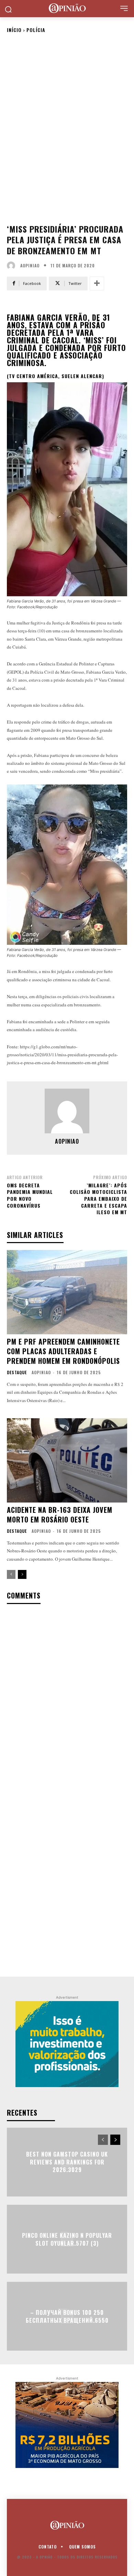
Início (14, 30)
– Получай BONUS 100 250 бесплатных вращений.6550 (67, 2316)
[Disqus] (67, 1700)
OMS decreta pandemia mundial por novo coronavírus (30, 1195)
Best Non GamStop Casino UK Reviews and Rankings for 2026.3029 (67, 2162)
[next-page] (22, 1574)
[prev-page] (11, 1574)
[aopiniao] (13, 266)
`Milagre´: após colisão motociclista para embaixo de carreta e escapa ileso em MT (98, 1199)
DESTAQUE (17, 1372)
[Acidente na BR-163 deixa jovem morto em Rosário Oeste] (67, 1460)
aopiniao (30, 266)
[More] (97, 284)
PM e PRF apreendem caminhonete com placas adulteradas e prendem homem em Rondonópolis (63, 1351)
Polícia (36, 30)
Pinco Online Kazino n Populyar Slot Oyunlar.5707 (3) (67, 2239)
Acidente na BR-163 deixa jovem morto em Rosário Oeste (60, 1515)
